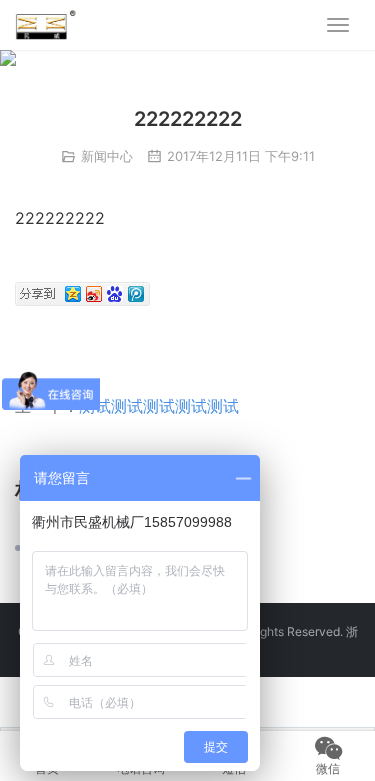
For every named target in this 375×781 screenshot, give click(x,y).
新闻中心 (107, 156)
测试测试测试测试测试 (159, 406)
